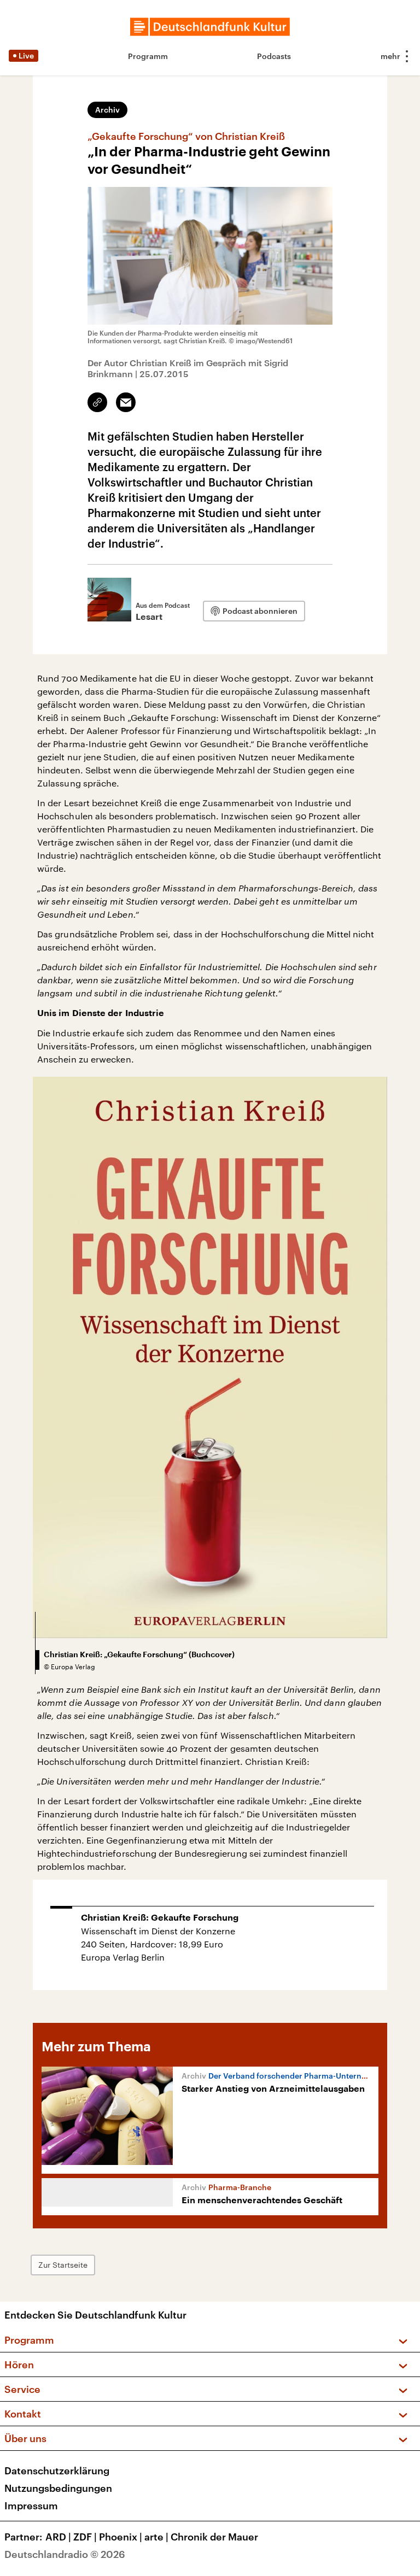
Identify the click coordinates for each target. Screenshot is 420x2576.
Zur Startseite (63, 2265)
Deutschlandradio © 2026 (65, 2554)
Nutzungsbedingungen (58, 2488)
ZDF (85, 2537)
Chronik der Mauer (214, 2537)
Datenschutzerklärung (57, 2471)
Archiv (107, 110)
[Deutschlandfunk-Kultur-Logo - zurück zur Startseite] (210, 27)
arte (156, 2537)
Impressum (31, 2505)
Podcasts (274, 56)
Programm (148, 56)
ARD (58, 2537)
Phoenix (121, 2537)
